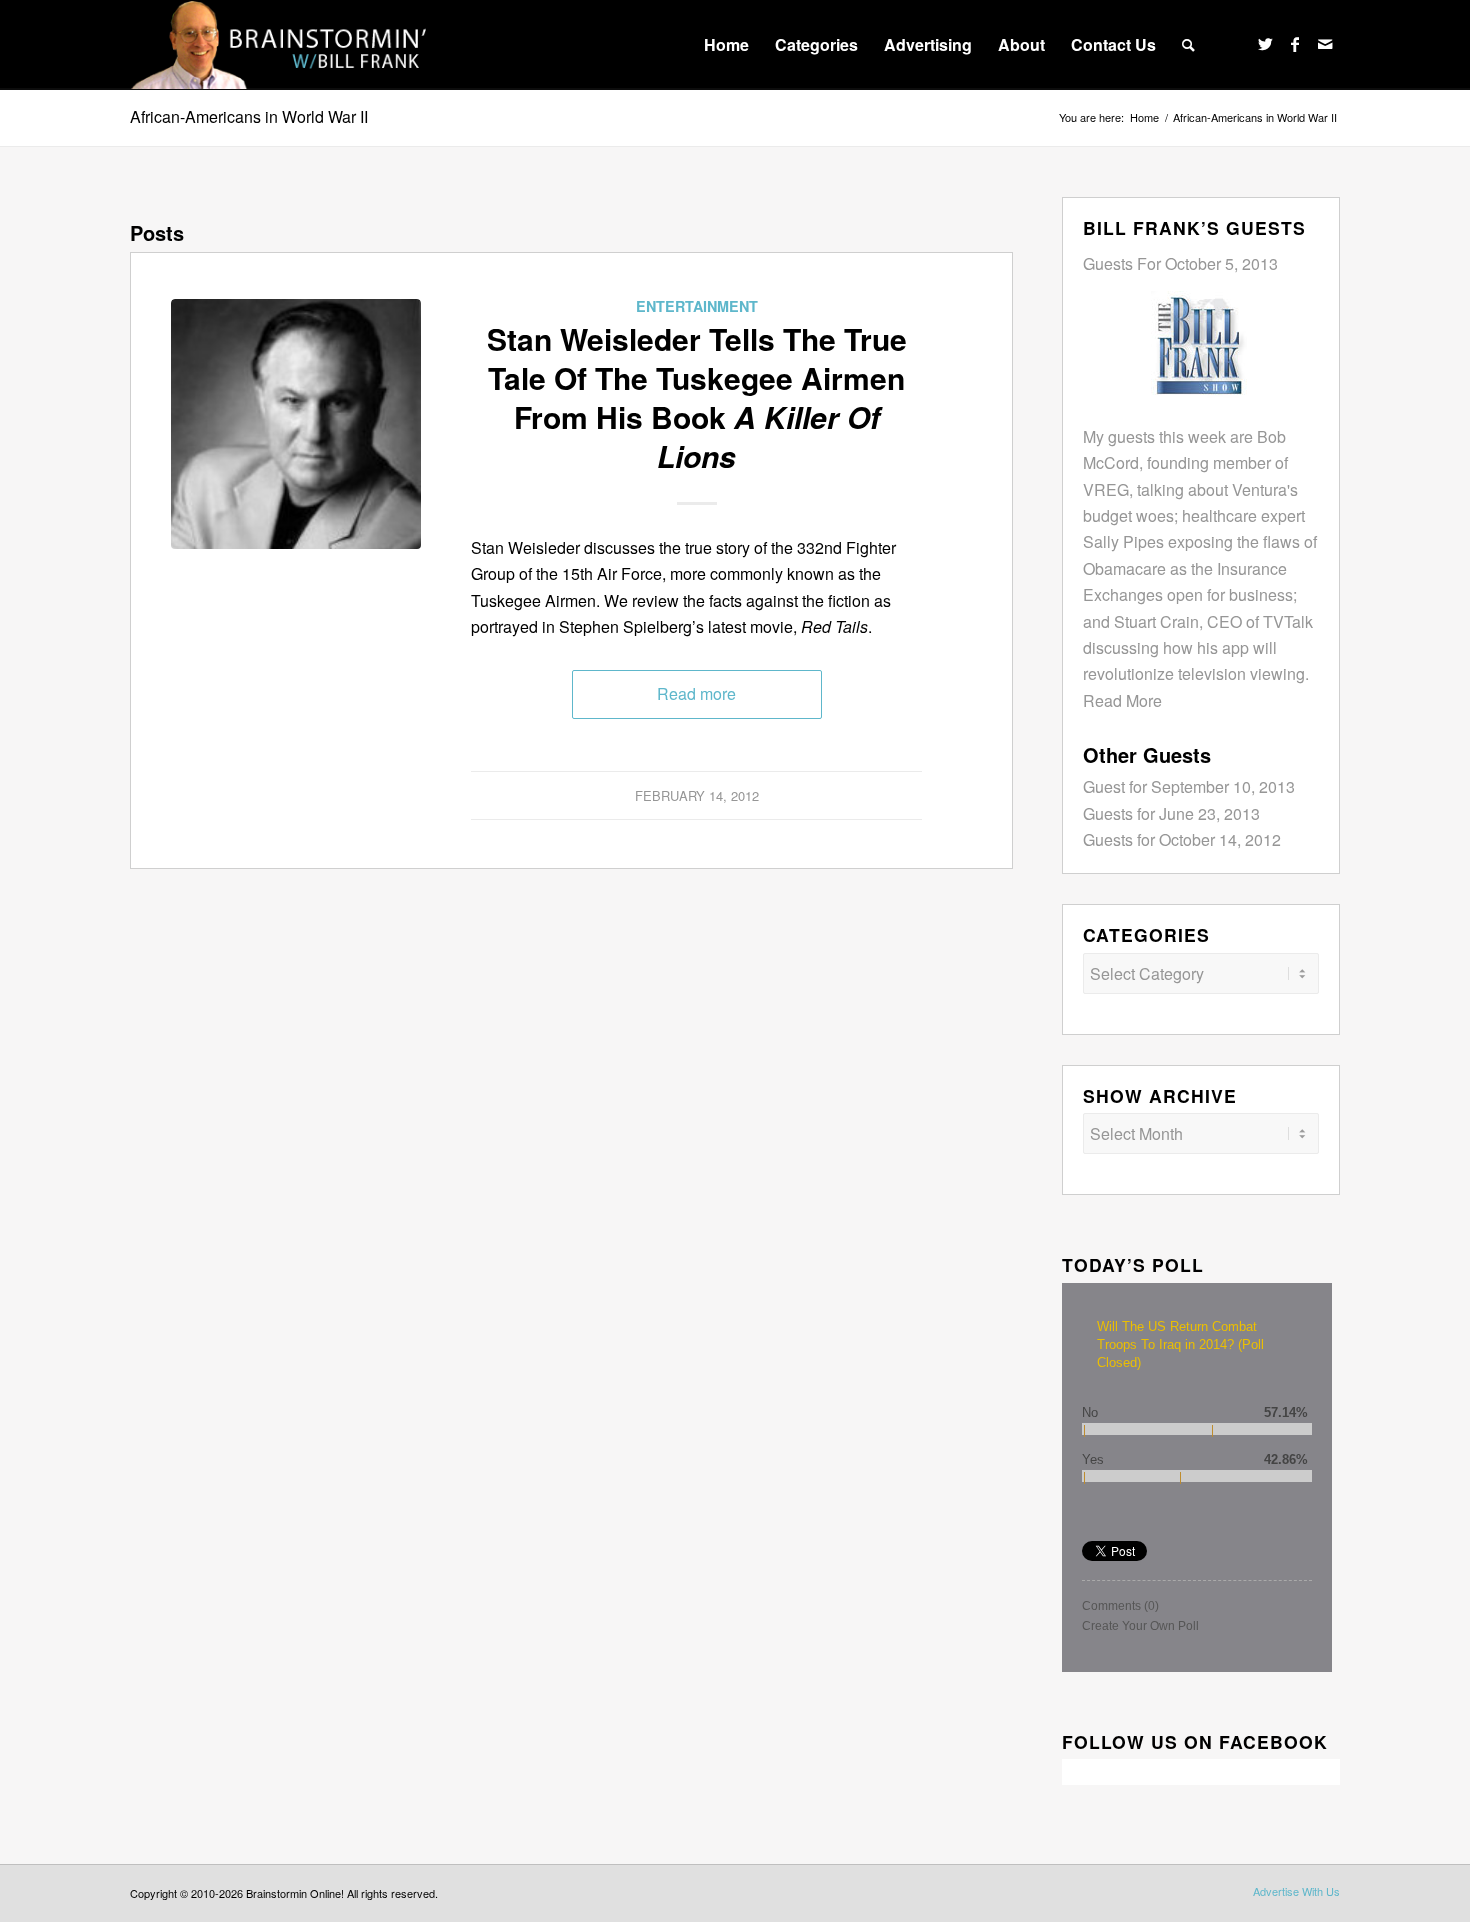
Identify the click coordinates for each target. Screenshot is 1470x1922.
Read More (1122, 700)
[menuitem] (726, 45)
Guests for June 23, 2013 (1171, 813)
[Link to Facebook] (1295, 44)
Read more (696, 693)
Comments (1120, 1606)
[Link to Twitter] (1265, 44)
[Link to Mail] (1325, 44)
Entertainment (697, 306)
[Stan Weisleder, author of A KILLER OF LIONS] (296, 424)
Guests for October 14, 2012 (1182, 839)
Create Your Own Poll (1140, 1626)
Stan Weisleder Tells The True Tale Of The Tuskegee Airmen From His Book (697, 397)
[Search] (1188, 45)
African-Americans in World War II (249, 116)
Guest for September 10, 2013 (1189, 786)
